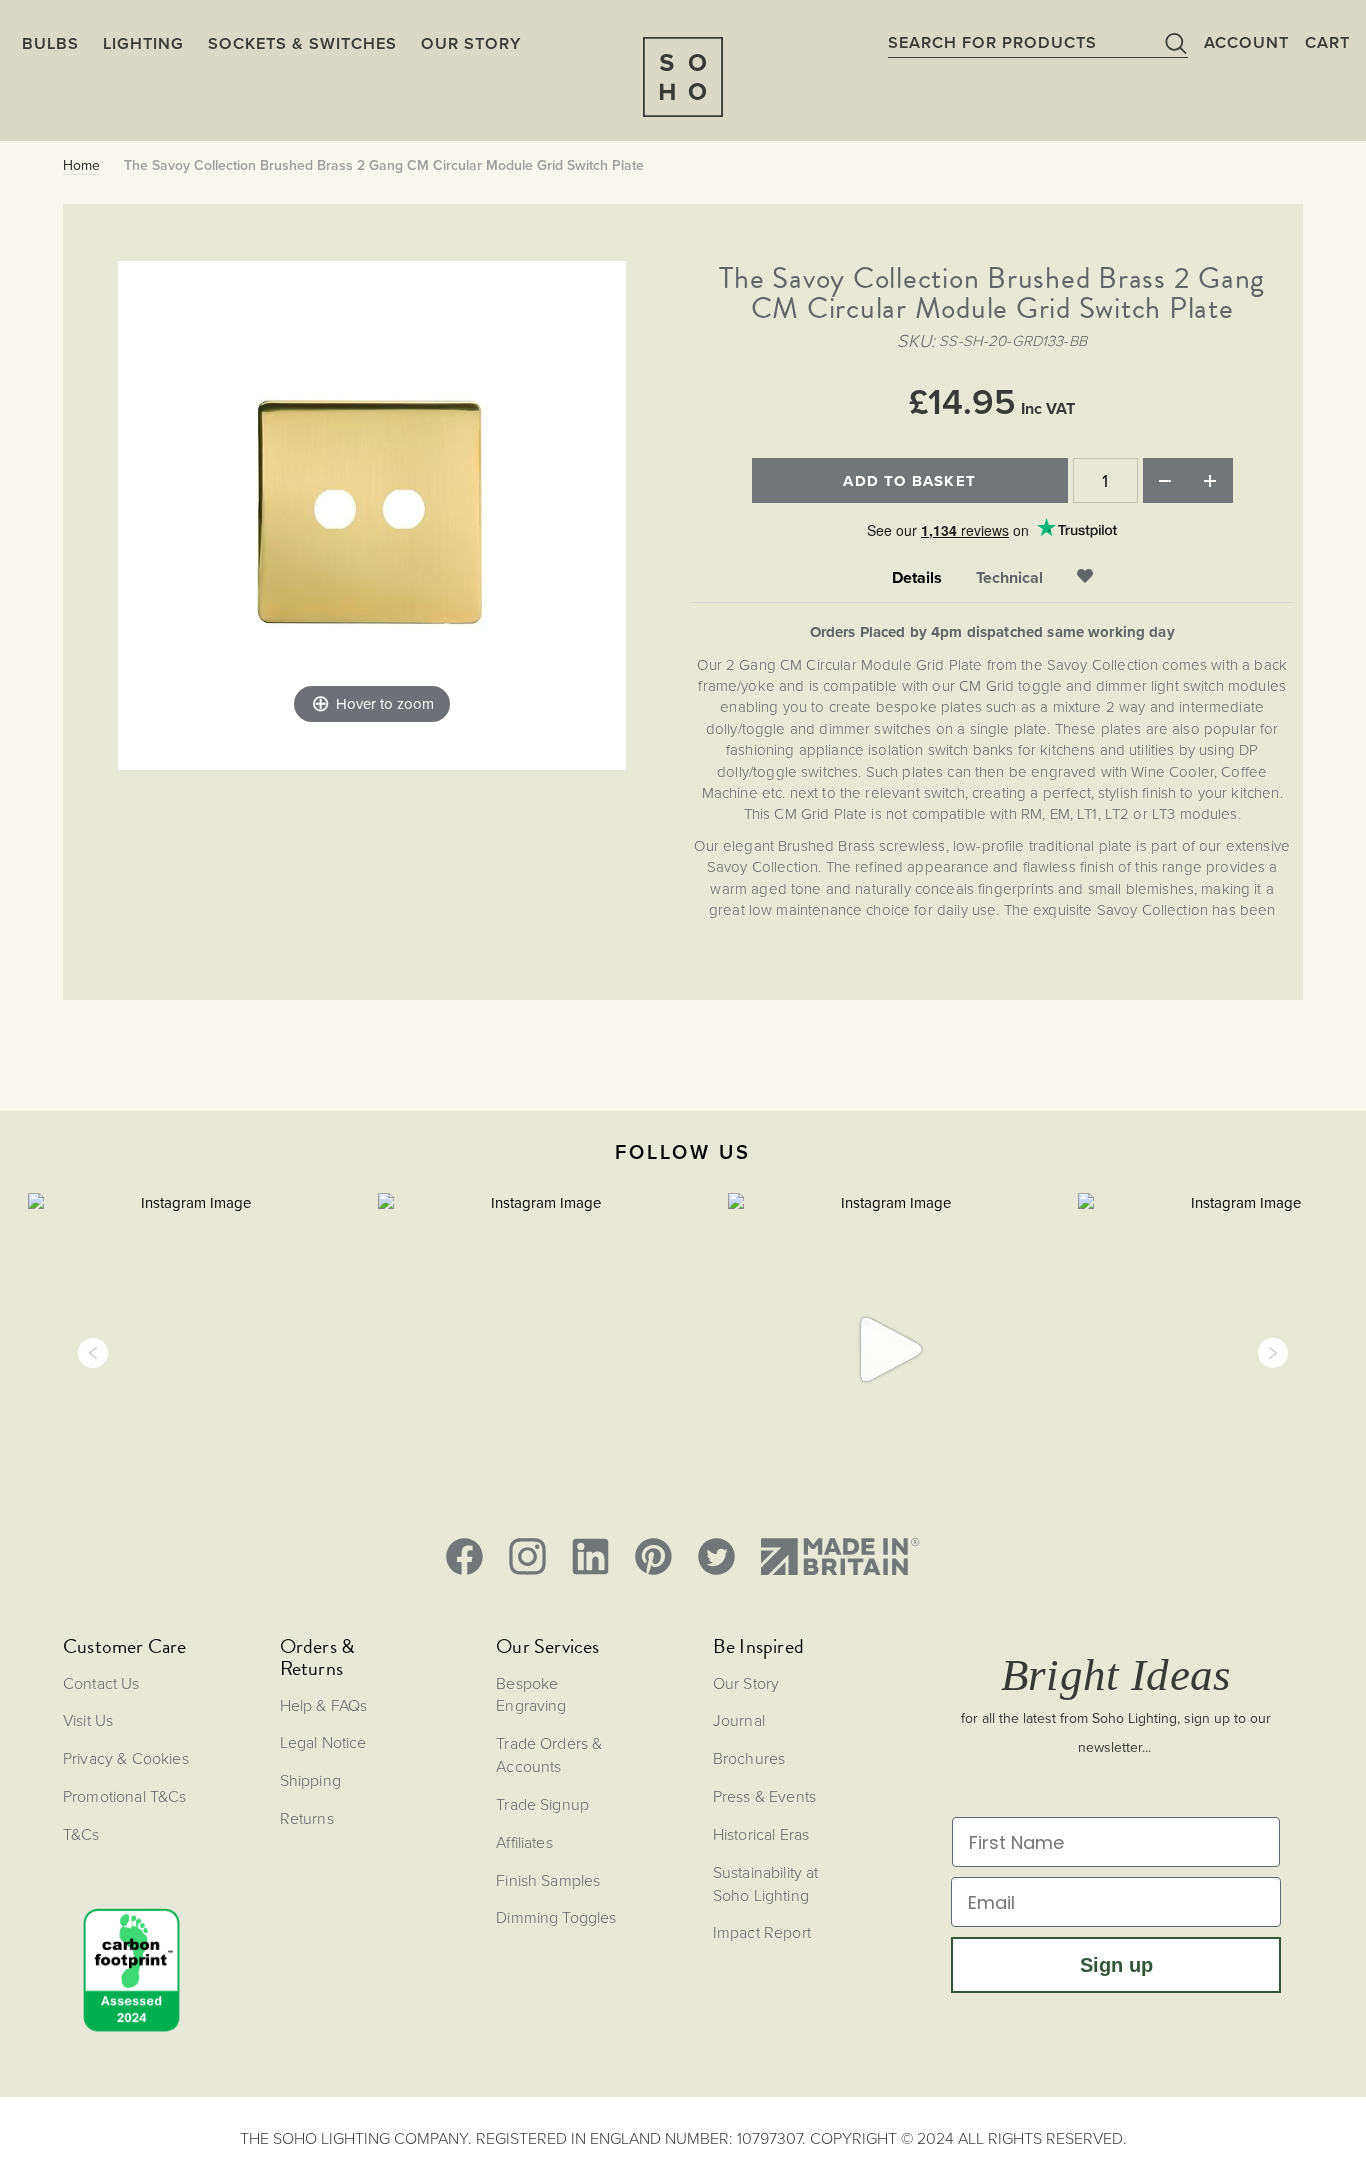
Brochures (749, 1758)
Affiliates (524, 1842)
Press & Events (764, 1796)
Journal (739, 1720)
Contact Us (101, 1683)
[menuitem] (471, 43)
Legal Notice (323, 1742)
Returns (307, 1818)
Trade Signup (542, 1804)
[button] (93, 1353)
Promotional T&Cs (125, 1796)
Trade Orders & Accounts (549, 1754)
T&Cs (81, 1834)
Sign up (1116, 1965)
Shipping (310, 1780)
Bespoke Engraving (531, 1694)
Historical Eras (761, 1834)
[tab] (917, 578)
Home (81, 166)
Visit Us (88, 1720)
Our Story (746, 1683)
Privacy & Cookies (126, 1758)
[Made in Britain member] (840, 1556)
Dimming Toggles (556, 1917)
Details (917, 578)
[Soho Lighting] (683, 77)
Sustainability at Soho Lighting (766, 1883)
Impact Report (762, 1932)
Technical (1009, 578)
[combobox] (1038, 42)
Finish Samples (548, 1880)
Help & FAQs (324, 1705)
